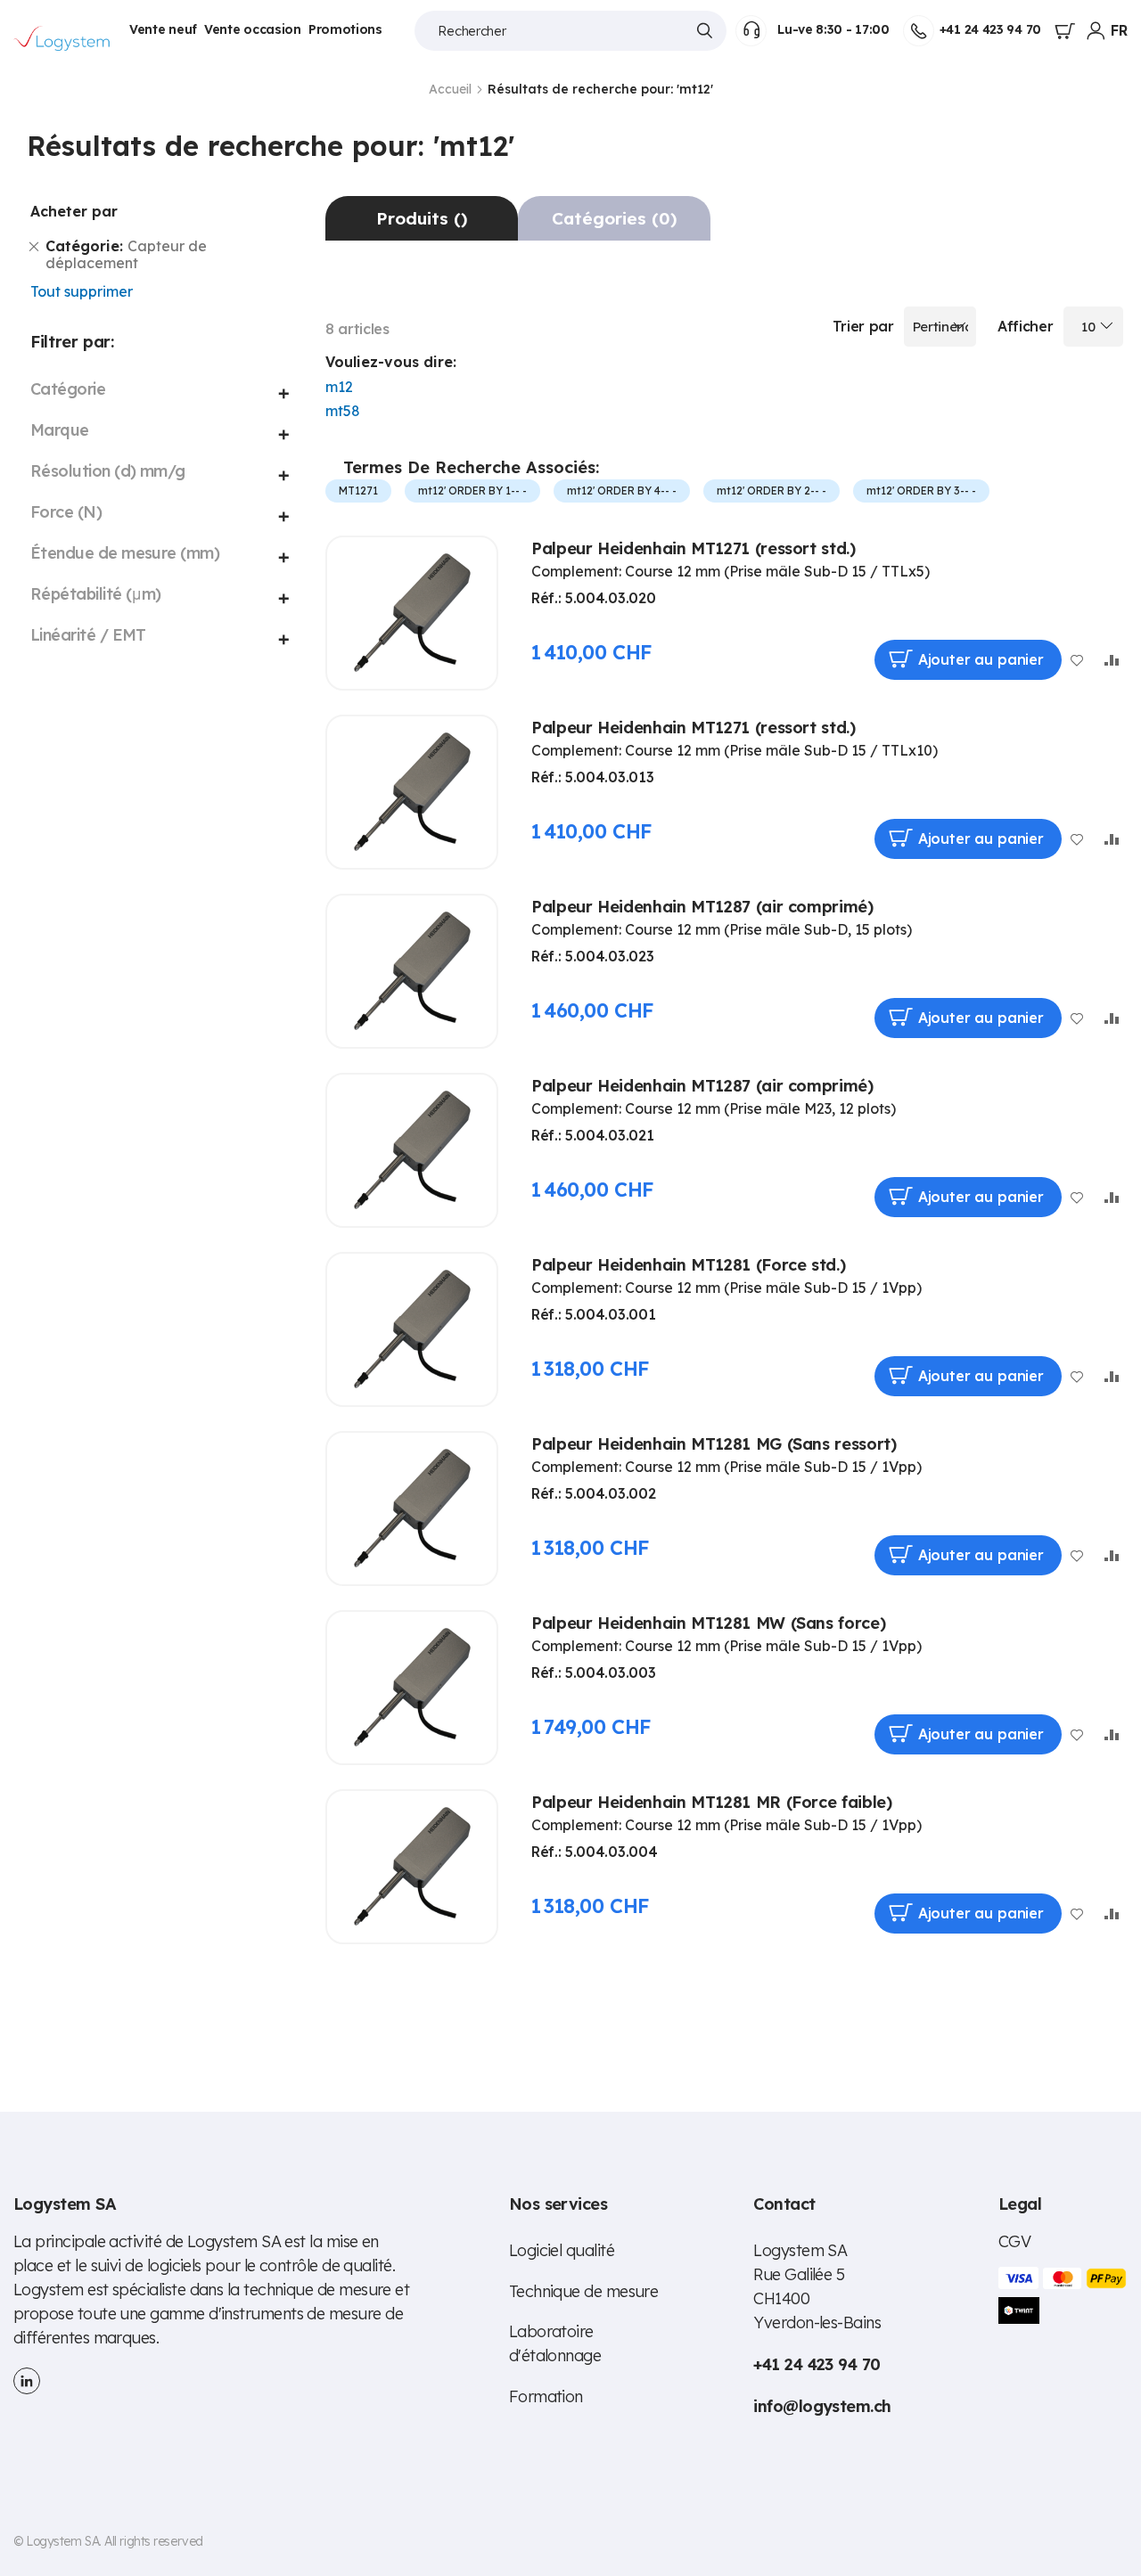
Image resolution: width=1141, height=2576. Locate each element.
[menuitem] (163, 30)
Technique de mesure (584, 2291)
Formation (546, 2396)
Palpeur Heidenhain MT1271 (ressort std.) (694, 548)
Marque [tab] (60, 430)
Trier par (863, 326)
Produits (422, 218)
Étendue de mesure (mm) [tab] (125, 553)
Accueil (452, 89)
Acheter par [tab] (74, 211)
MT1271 (358, 491)
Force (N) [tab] (66, 512)
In (27, 2381)
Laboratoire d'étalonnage (555, 2343)
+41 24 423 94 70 (990, 29)
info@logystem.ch (822, 2406)
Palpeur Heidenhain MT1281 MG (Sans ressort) (714, 1444)
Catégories (614, 218)
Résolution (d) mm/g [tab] (108, 471)
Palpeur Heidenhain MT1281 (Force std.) (688, 1265)
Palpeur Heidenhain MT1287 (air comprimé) (702, 907)
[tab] (422, 218)
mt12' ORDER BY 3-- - (921, 491)
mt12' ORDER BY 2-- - (772, 491)
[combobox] (570, 31)
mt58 (343, 411)
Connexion (1096, 31)
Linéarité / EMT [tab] (88, 635)
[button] (1119, 30)
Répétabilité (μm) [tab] (96, 594)
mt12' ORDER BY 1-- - (472, 491)
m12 (339, 387)
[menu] (259, 30)
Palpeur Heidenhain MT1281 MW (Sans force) (708, 1623)
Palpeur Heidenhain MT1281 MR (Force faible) (712, 1802)
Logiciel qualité (562, 2250)
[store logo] (62, 38)
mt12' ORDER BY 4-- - (622, 491)
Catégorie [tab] (68, 389)
